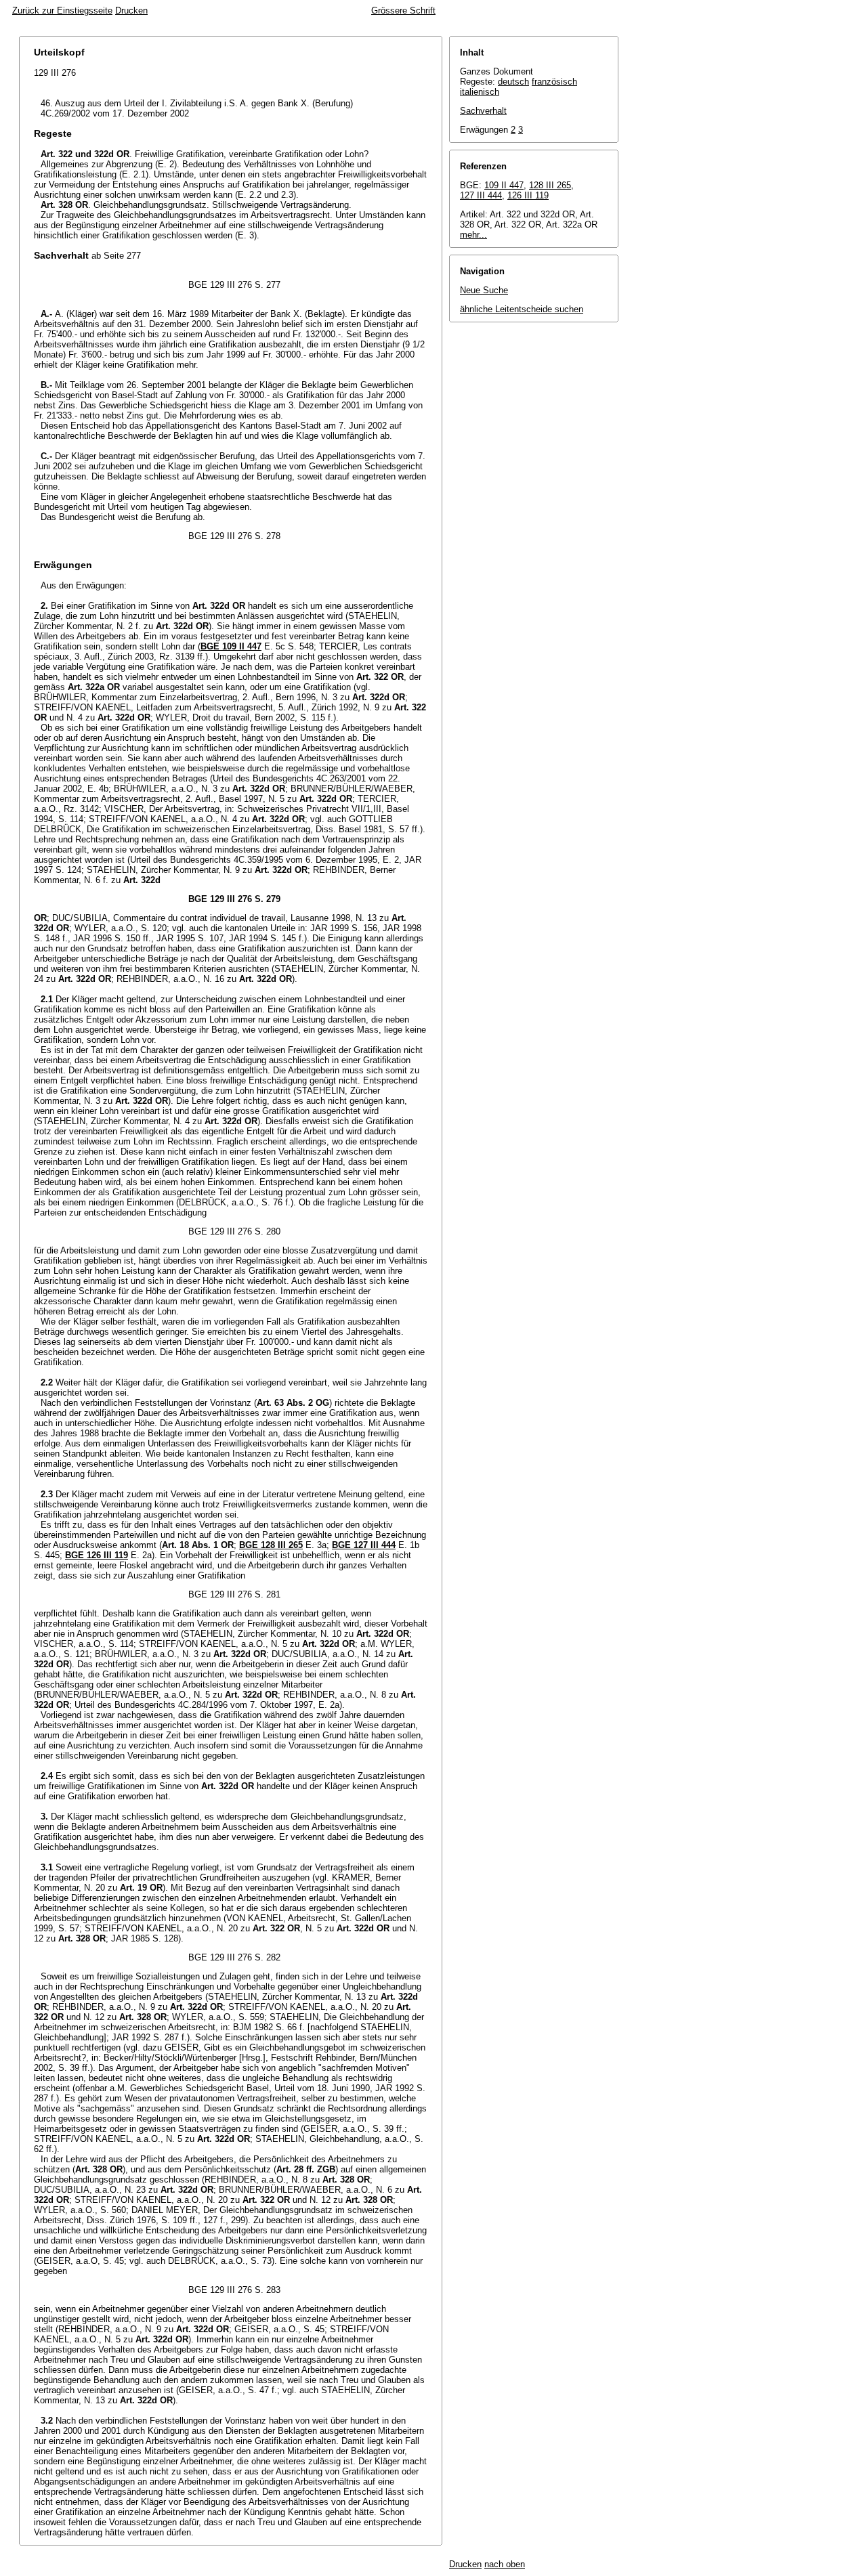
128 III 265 (550, 185)
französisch (554, 82)
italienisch (480, 92)
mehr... (473, 235)
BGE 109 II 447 (231, 646)
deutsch (513, 82)
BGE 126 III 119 (97, 1555)
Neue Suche (484, 290)
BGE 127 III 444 (364, 1545)
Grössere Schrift (403, 10)
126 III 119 (528, 195)
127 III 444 (481, 195)
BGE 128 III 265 (271, 1545)
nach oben (505, 2564)
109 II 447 (504, 185)
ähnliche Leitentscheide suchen (522, 309)
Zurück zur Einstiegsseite (62, 10)
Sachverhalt (483, 111)
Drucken (131, 10)
